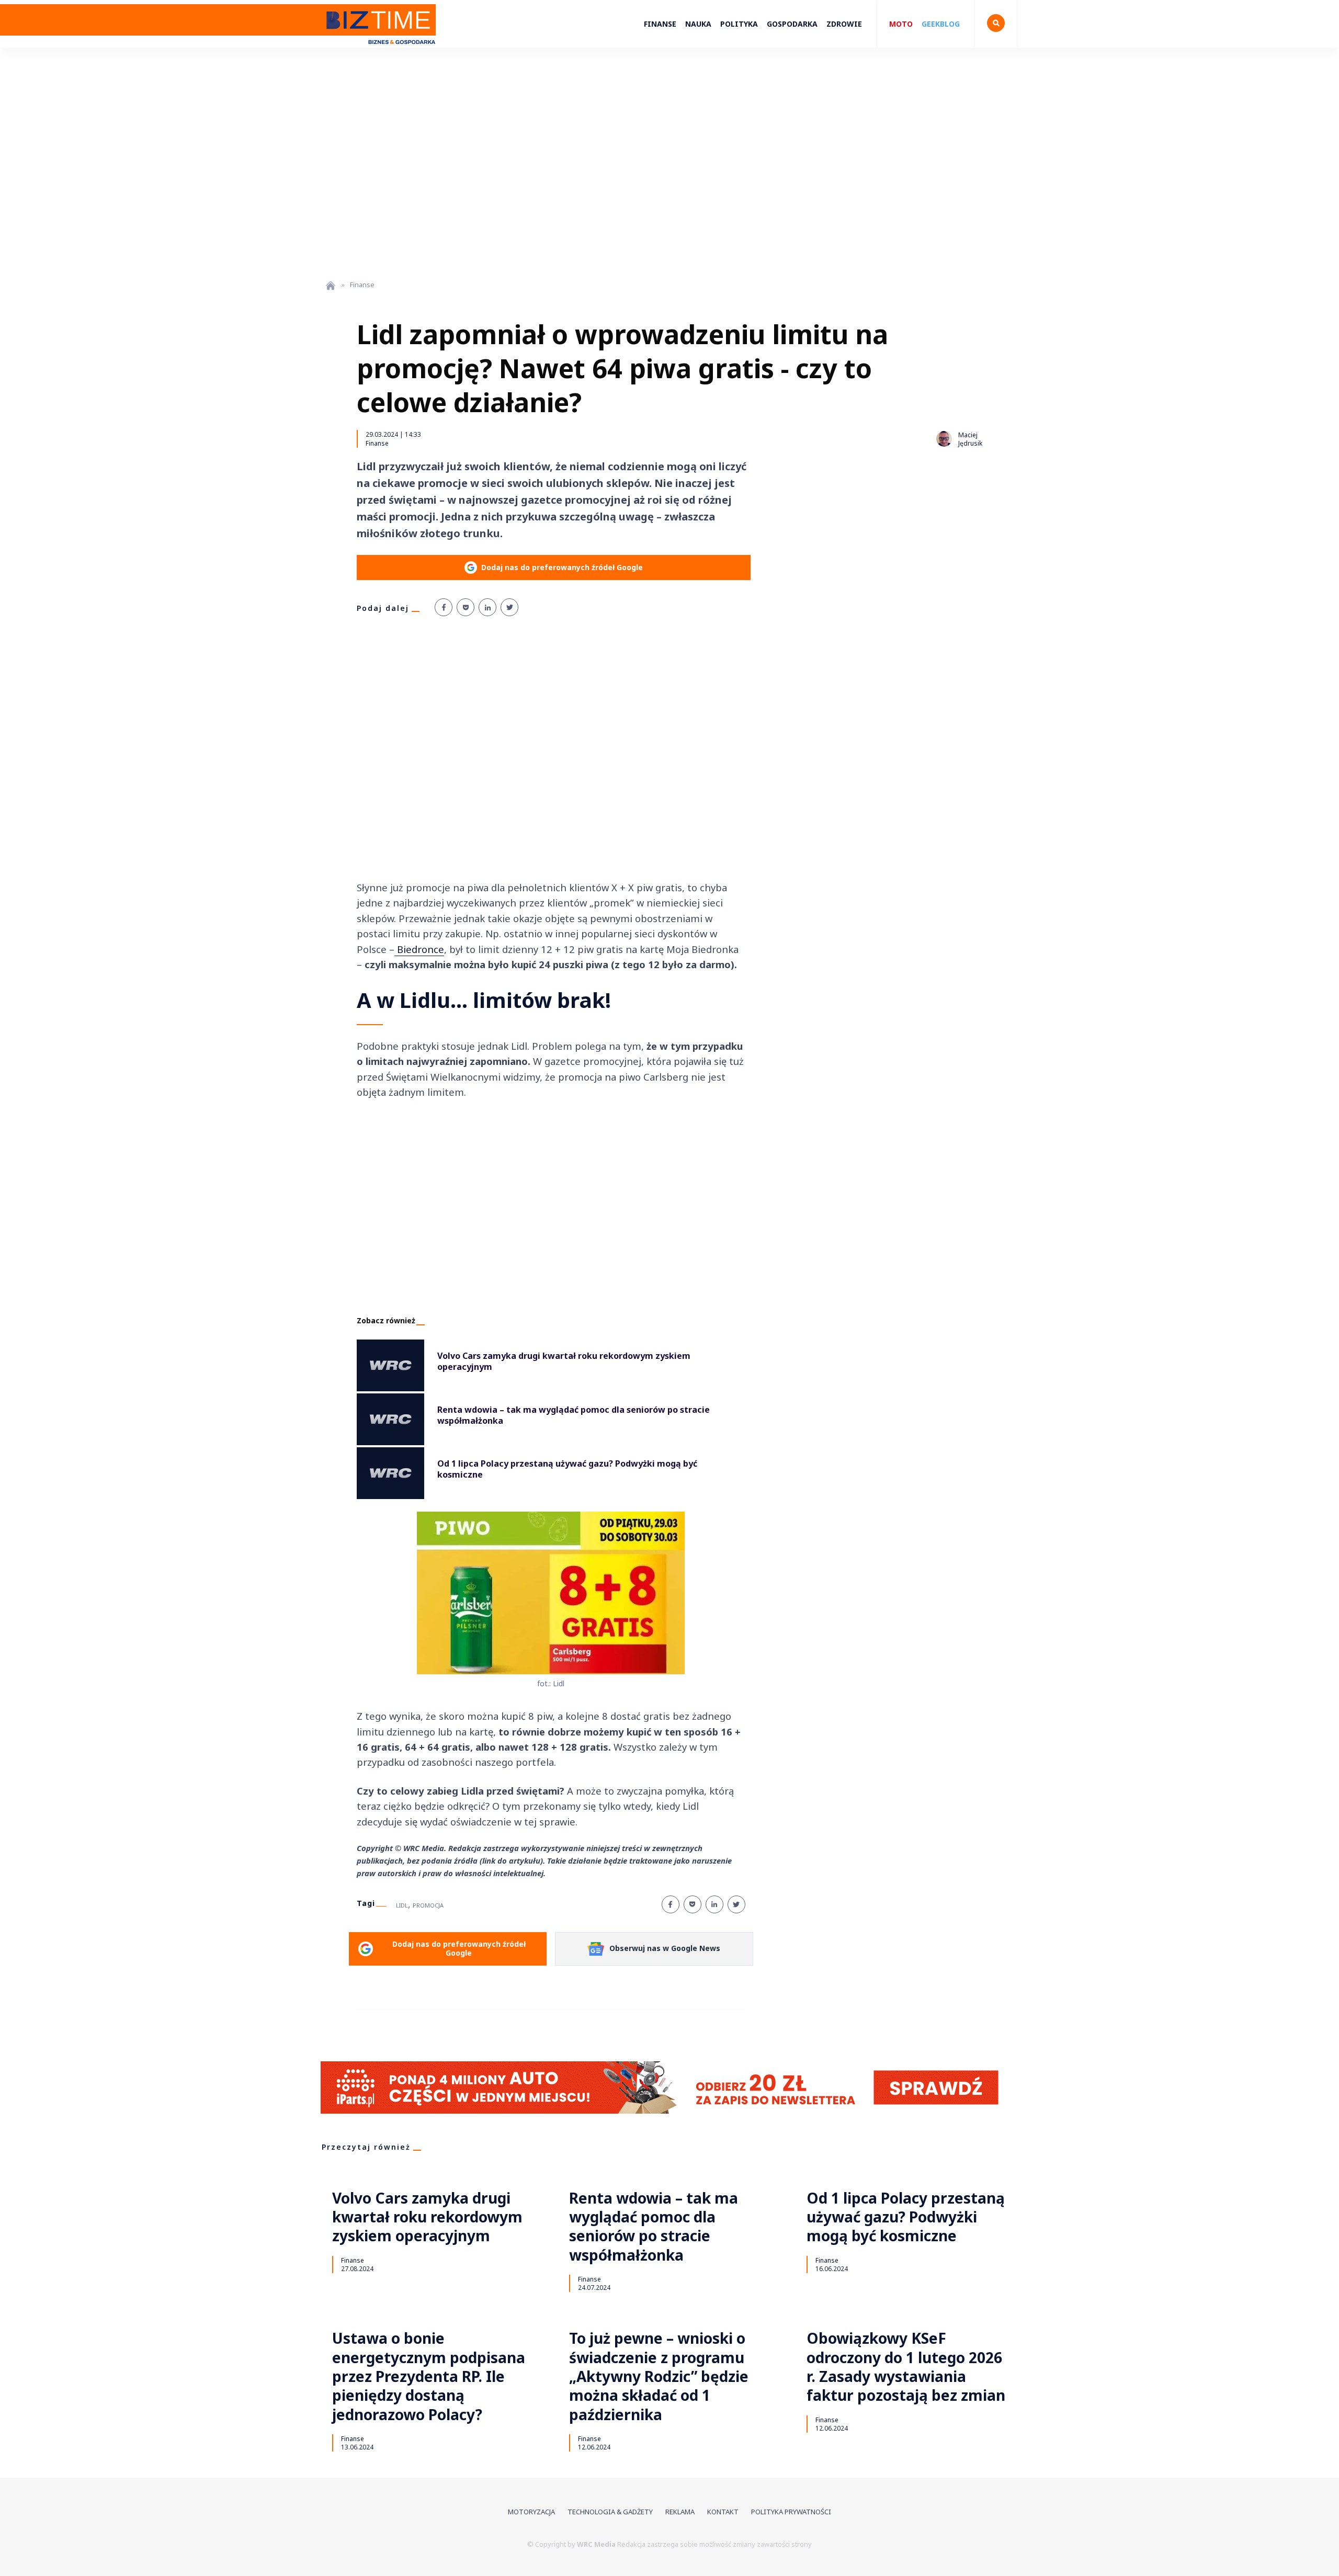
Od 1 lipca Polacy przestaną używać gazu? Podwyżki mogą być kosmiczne (906, 2217)
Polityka (739, 24)
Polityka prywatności (791, 2512)
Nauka (698, 24)
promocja (428, 1905)
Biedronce (419, 949)
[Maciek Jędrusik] (944, 439)
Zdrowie (844, 24)
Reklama (680, 2512)
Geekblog (941, 24)
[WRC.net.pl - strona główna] (331, 285)
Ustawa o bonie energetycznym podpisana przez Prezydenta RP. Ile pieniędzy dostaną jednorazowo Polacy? (429, 2376)
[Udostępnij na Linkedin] (487, 607)
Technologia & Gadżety (610, 2512)
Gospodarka (792, 24)
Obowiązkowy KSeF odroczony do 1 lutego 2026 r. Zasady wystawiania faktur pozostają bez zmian (906, 2367)
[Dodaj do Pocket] (466, 607)
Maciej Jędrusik (970, 439)
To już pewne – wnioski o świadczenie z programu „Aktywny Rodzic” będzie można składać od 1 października (659, 2376)
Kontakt (723, 2512)
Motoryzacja (531, 2512)
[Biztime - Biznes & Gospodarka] (379, 49)
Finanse (660, 24)
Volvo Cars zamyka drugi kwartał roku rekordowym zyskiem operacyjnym (427, 2217)
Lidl (402, 1905)
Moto (901, 24)
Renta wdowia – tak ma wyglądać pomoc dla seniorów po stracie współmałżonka (654, 2227)
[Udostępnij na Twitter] (509, 607)
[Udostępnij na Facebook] (444, 607)
